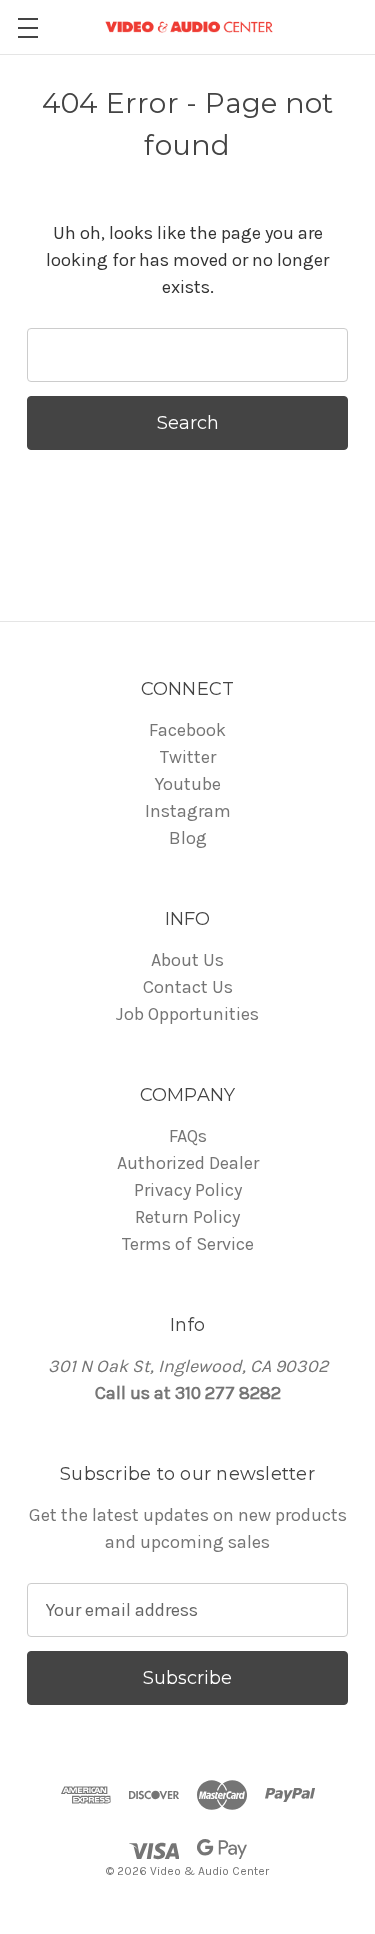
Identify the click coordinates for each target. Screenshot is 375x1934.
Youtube (188, 784)
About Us (187, 960)
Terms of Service (188, 1244)
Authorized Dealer (188, 1163)
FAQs (188, 1136)
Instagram (188, 811)
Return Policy (187, 1217)
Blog (188, 838)
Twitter (188, 757)
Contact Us (188, 987)
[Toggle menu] (27, 27)
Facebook (187, 730)
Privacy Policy (188, 1190)
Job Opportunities (187, 1014)
